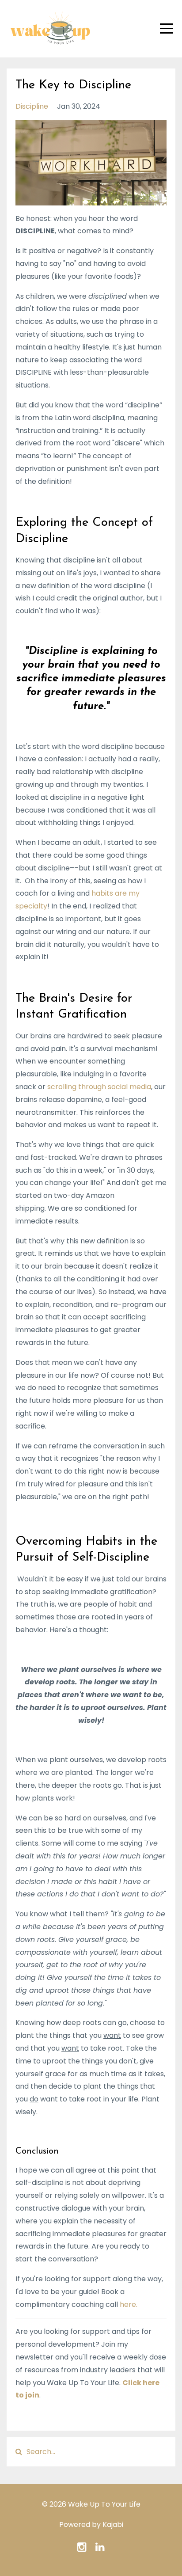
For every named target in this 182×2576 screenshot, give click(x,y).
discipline (32, 106)
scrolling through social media (99, 1087)
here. (129, 2304)
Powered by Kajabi (91, 2525)
